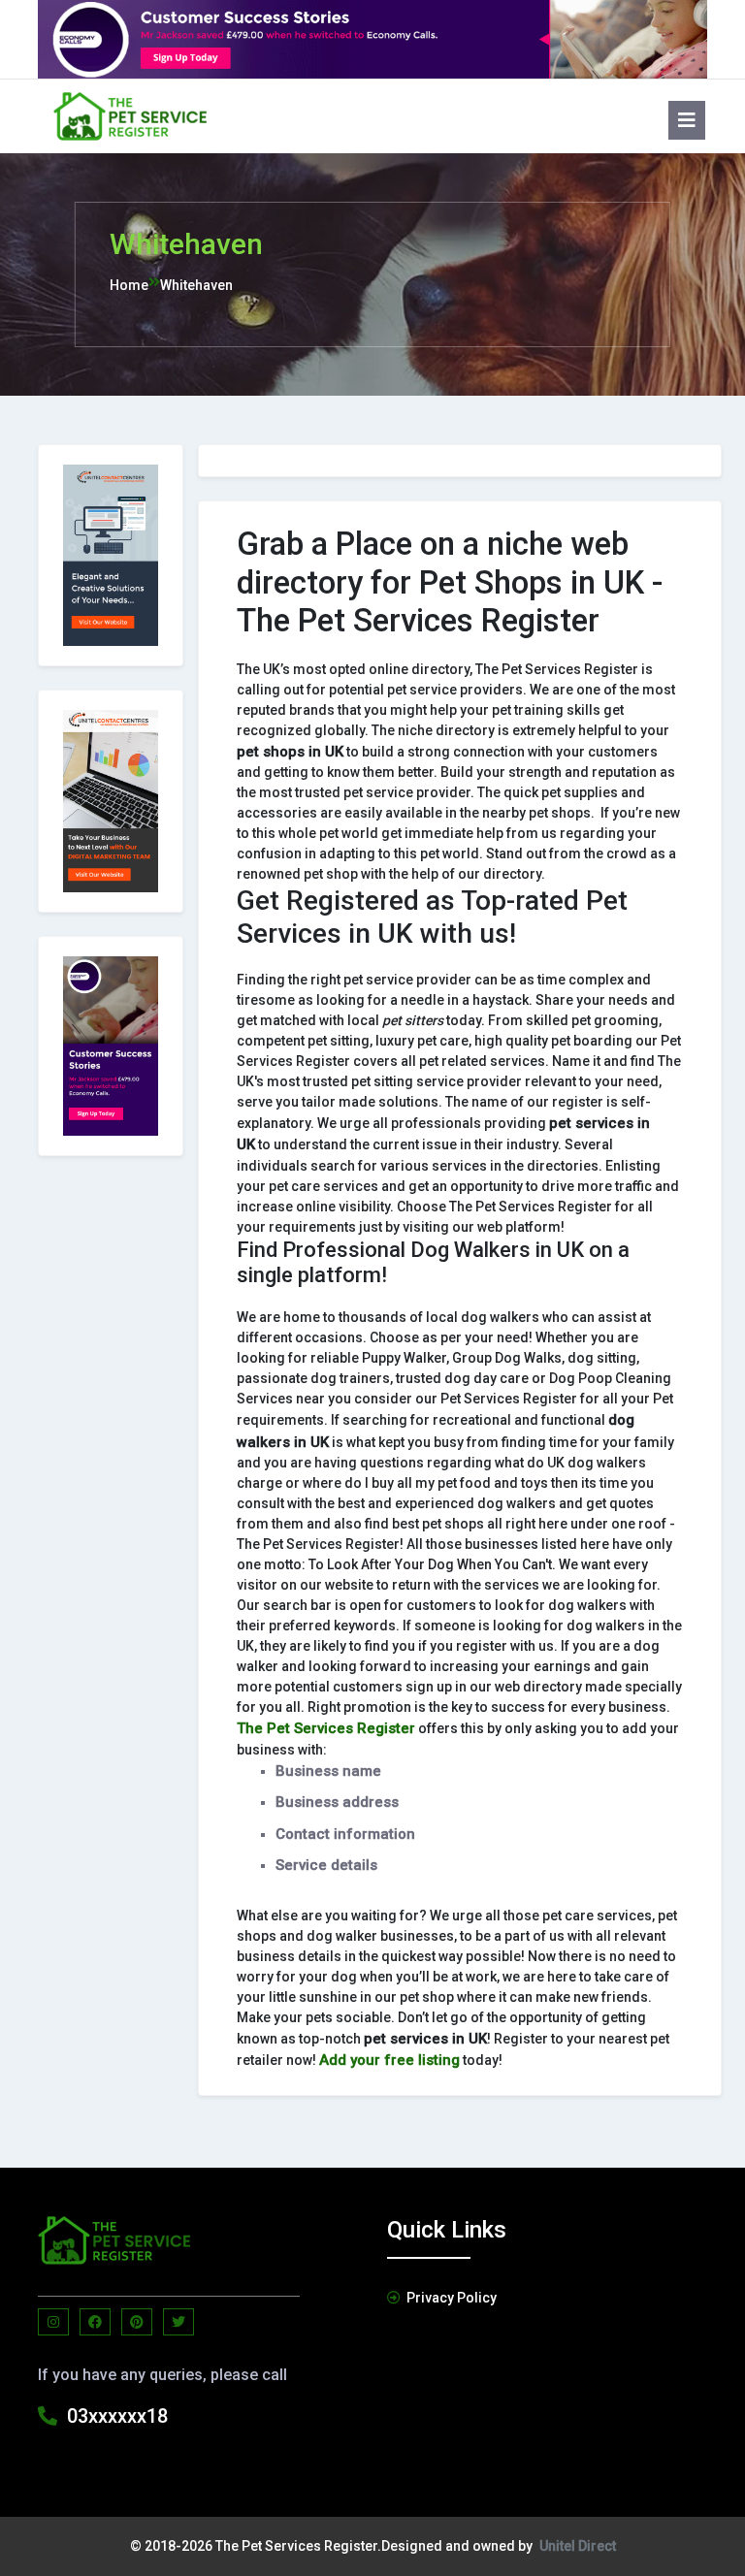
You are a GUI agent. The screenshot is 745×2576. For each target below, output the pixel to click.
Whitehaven (196, 285)
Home (129, 285)
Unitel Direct (578, 2546)
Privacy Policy (452, 2298)
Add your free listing (389, 2060)
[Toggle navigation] (679, 116)
